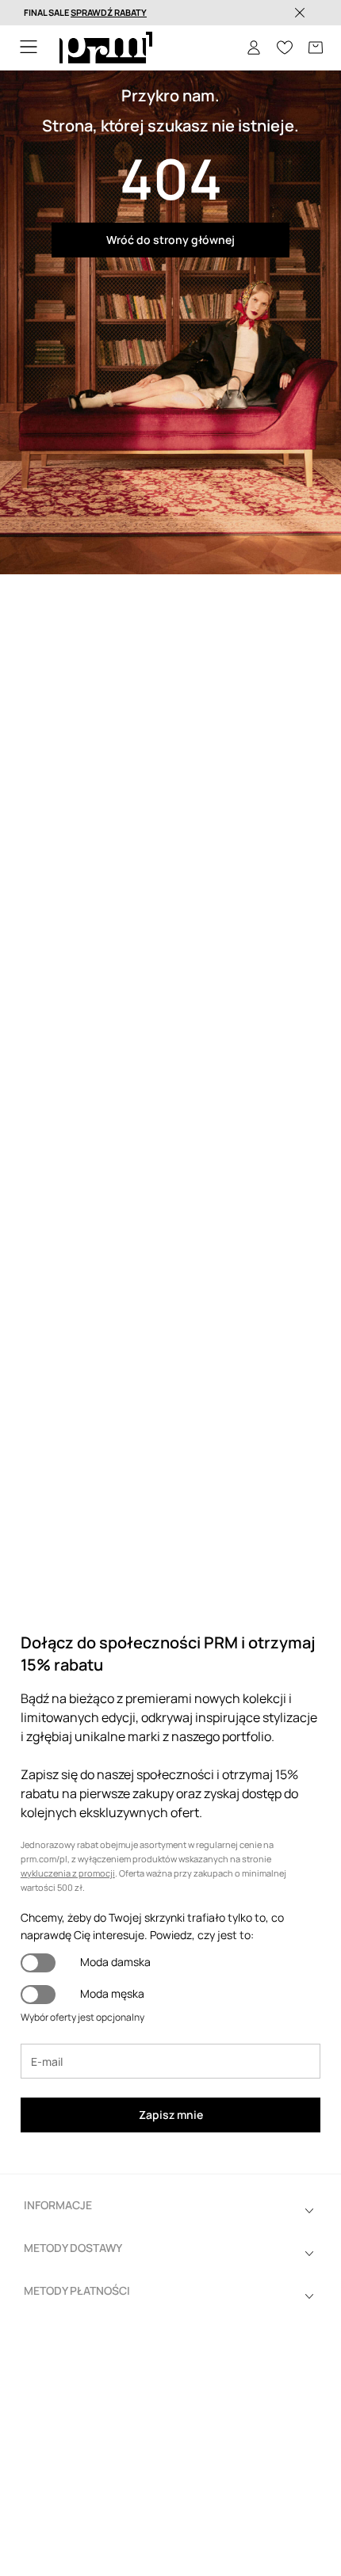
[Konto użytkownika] (254, 48)
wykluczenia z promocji (68, 1873)
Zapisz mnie (171, 2115)
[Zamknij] (300, 13)
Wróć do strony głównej (170, 240)
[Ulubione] (285, 48)
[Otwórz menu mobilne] (29, 48)
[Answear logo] (106, 48)
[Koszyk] (316, 48)
